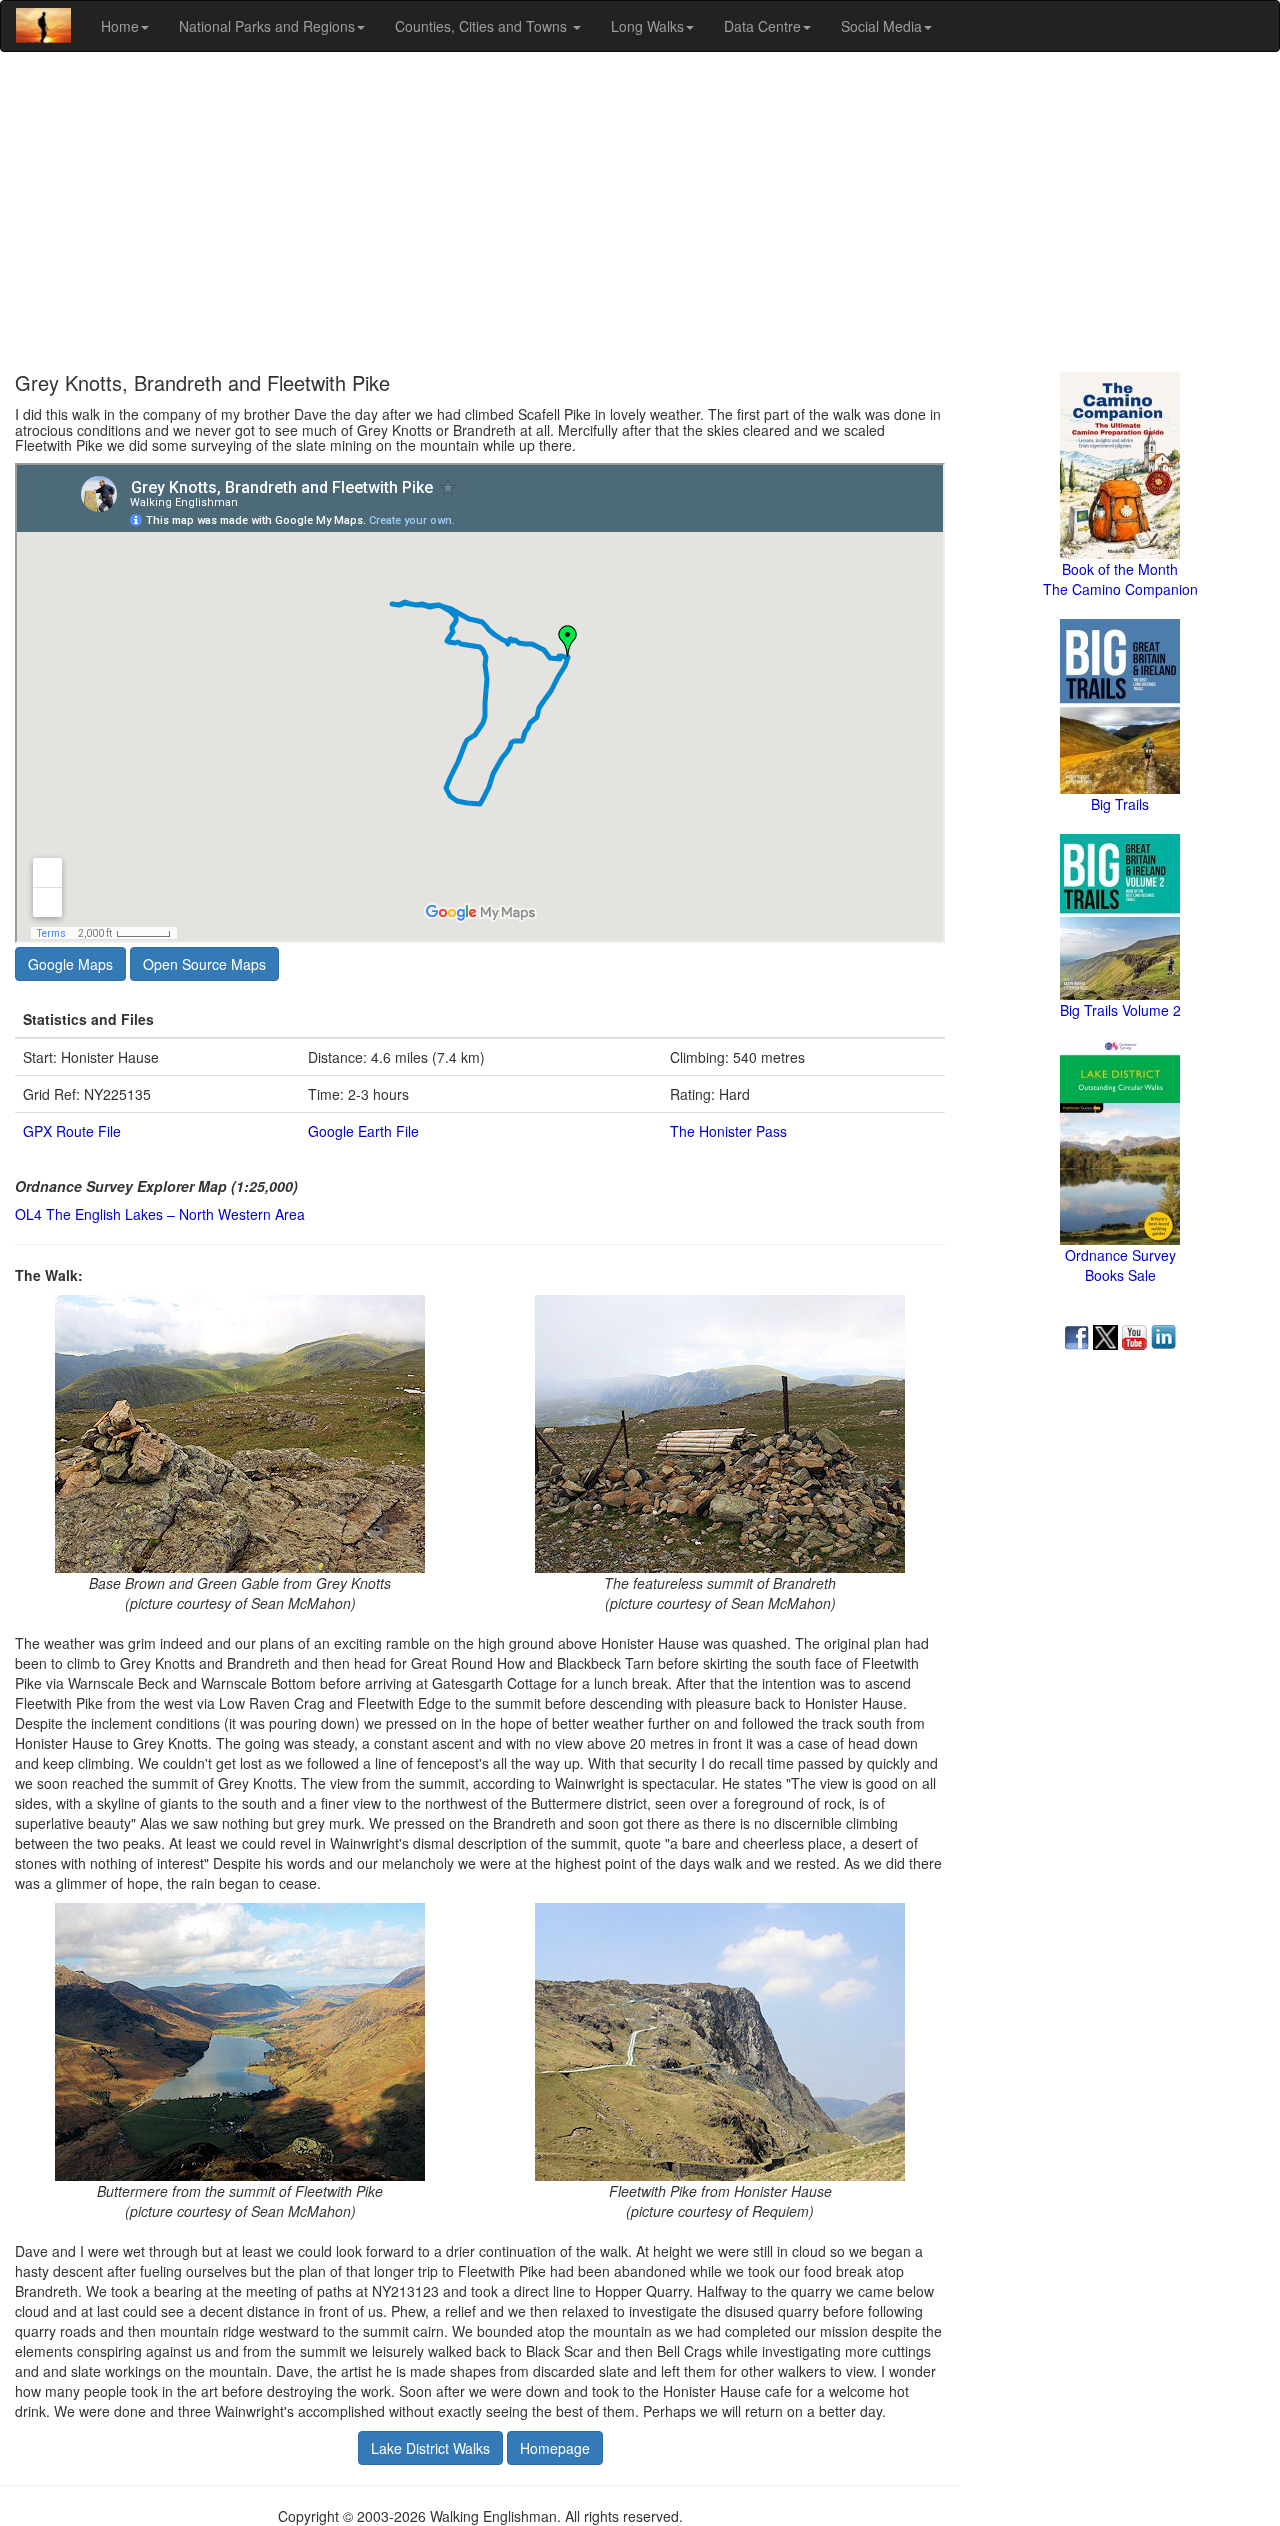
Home (120, 26)
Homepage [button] (555, 2448)
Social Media (881, 26)
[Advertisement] (640, 212)
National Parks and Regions (267, 26)
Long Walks (647, 26)
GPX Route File (72, 1131)
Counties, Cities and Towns (483, 26)
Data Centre (762, 26)
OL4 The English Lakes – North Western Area (160, 1214)
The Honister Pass (728, 1131)
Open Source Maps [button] (204, 964)
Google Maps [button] (70, 964)
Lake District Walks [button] (430, 2448)
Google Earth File (363, 1131)
